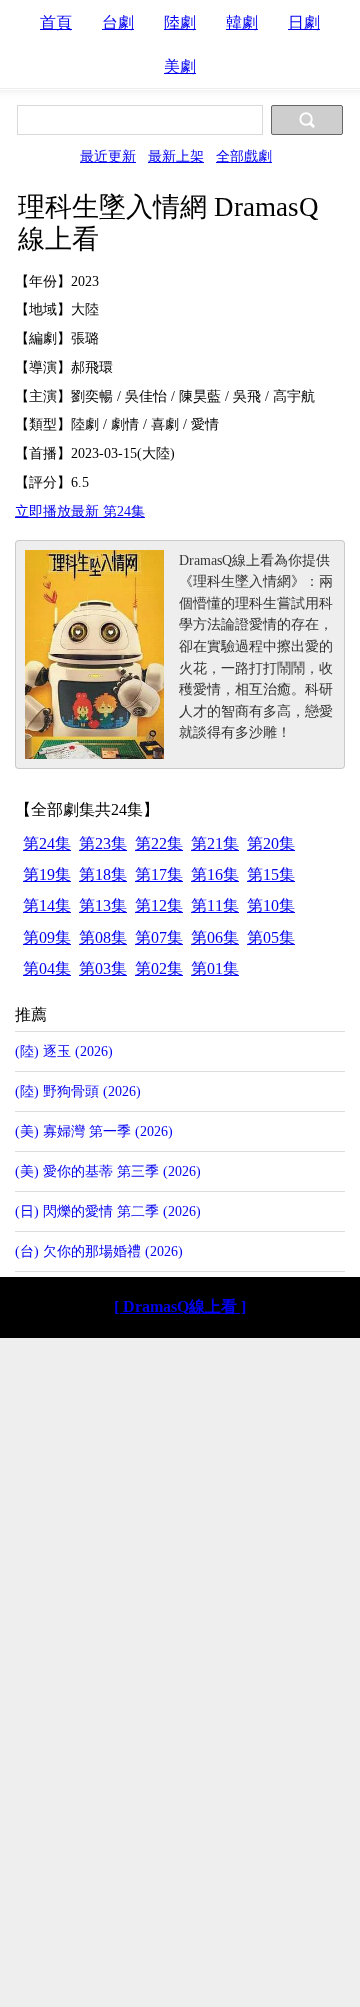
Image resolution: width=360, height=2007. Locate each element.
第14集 (47, 905)
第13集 (103, 905)
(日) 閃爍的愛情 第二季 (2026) (108, 1211)
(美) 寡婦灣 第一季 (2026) (94, 1131)
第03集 (103, 968)
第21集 (215, 843)
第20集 (271, 843)
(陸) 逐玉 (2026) (64, 1051)
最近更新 (108, 156)
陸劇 (180, 22)
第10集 (271, 905)
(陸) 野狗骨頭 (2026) (78, 1091)
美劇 (180, 66)
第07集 (159, 937)
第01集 (215, 968)
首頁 (56, 22)
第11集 (215, 905)
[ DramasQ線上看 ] (180, 1306)
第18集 (103, 874)
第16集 (215, 874)
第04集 (47, 968)
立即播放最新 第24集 (80, 511)
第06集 (215, 937)
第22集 (159, 843)
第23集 (103, 843)
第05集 (271, 937)
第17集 (159, 874)
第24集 (47, 843)
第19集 (47, 874)
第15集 (271, 874)
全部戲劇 (244, 156)
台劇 (118, 22)
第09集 (47, 937)
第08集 (103, 937)
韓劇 (242, 22)
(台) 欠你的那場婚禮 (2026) (99, 1251)
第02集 (159, 968)
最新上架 (176, 156)
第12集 (159, 905)
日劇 (304, 22)
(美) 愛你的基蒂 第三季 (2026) (108, 1171)
